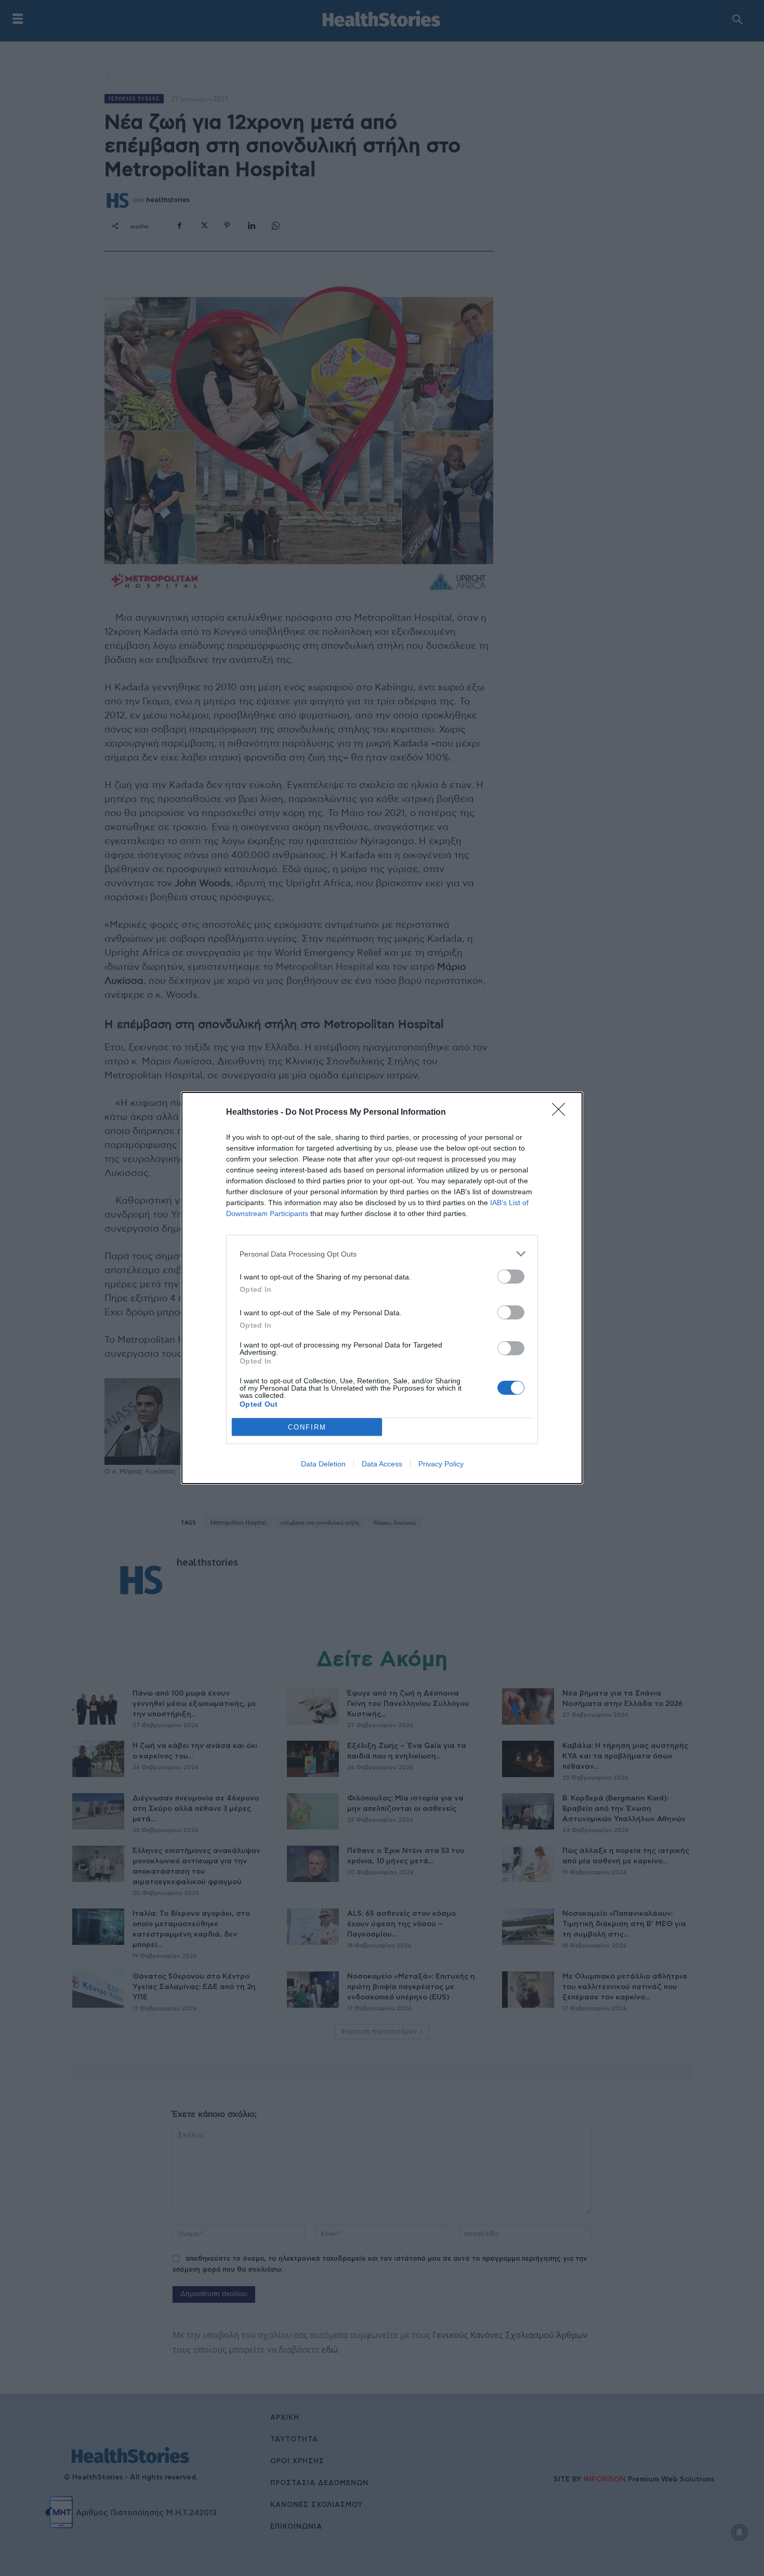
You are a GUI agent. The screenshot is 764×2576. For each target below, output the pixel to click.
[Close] (562, 1113)
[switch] (511, 1277)
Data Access (382, 1464)
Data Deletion (323, 1464)
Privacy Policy (441, 1464)
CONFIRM (307, 1427)
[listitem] (382, 1254)
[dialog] (382, 1288)
